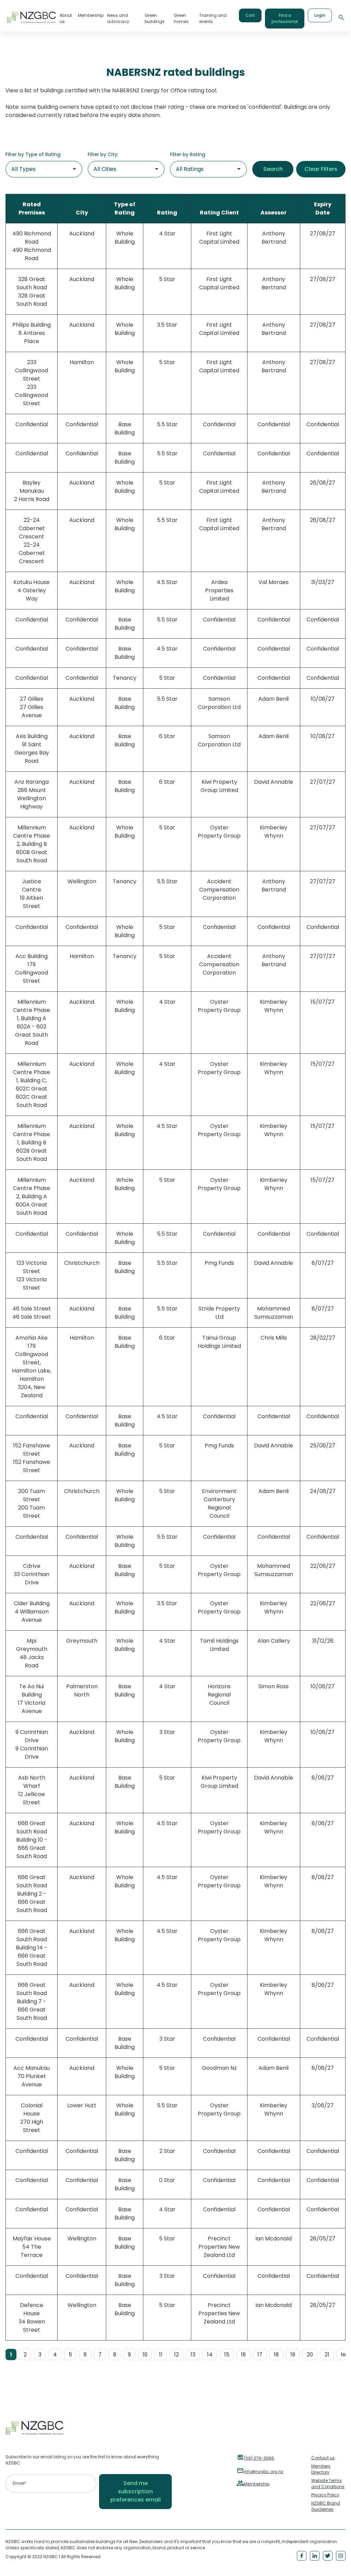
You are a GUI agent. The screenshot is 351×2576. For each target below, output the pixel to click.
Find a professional (285, 18)
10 (145, 2354)
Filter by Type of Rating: (33, 154)
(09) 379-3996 (259, 2458)
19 (293, 2354)
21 (327, 2354)
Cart (250, 15)
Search (273, 169)
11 (161, 2354)
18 (276, 2354)
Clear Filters (321, 169)
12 (177, 2354)
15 (227, 2354)
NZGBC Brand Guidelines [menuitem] (326, 2506)
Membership (257, 2484)
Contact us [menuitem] (323, 2458)
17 (260, 2354)
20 (310, 2354)
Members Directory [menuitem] (321, 2469)
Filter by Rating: (188, 154)
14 (210, 2354)
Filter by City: (103, 154)
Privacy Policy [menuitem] (325, 2495)
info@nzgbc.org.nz (263, 2472)
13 (193, 2354)
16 (243, 2354)
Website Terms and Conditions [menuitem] (328, 2484)
